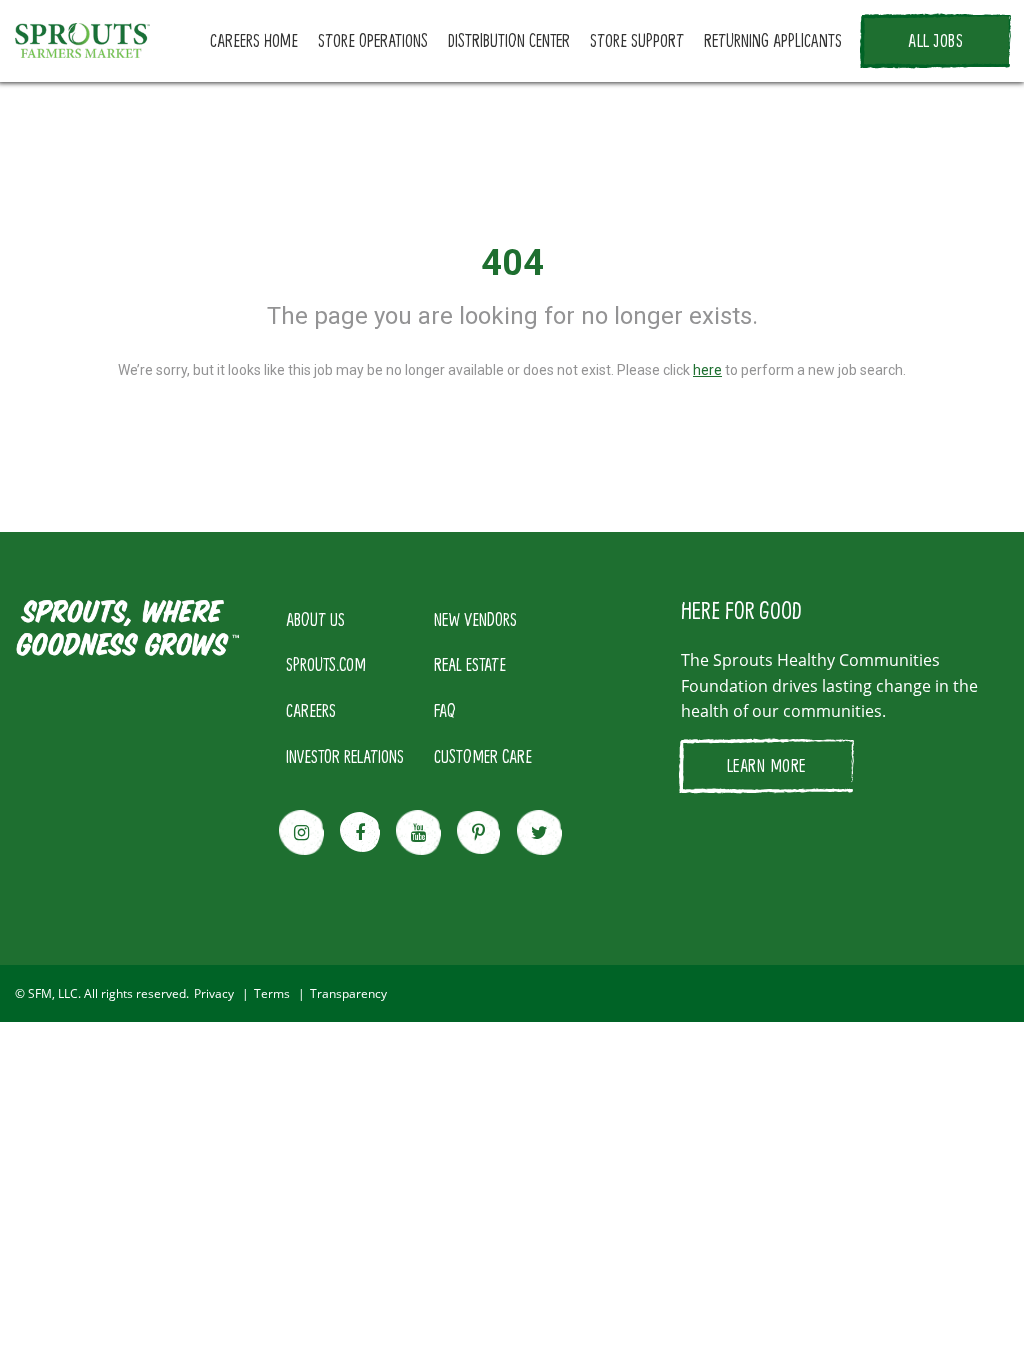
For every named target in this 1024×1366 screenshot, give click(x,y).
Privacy (214, 993)
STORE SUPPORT (637, 40)
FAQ (445, 710)
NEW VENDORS (475, 619)
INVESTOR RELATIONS (345, 756)
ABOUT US (315, 619)
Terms (272, 993)
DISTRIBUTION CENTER (509, 40)
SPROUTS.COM (326, 664)
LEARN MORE (766, 765)
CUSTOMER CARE (483, 756)
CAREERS (311, 710)
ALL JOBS (935, 40)
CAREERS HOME (254, 40)
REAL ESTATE (470, 664)
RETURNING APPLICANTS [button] (773, 40)
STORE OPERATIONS (373, 40)
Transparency (348, 993)
